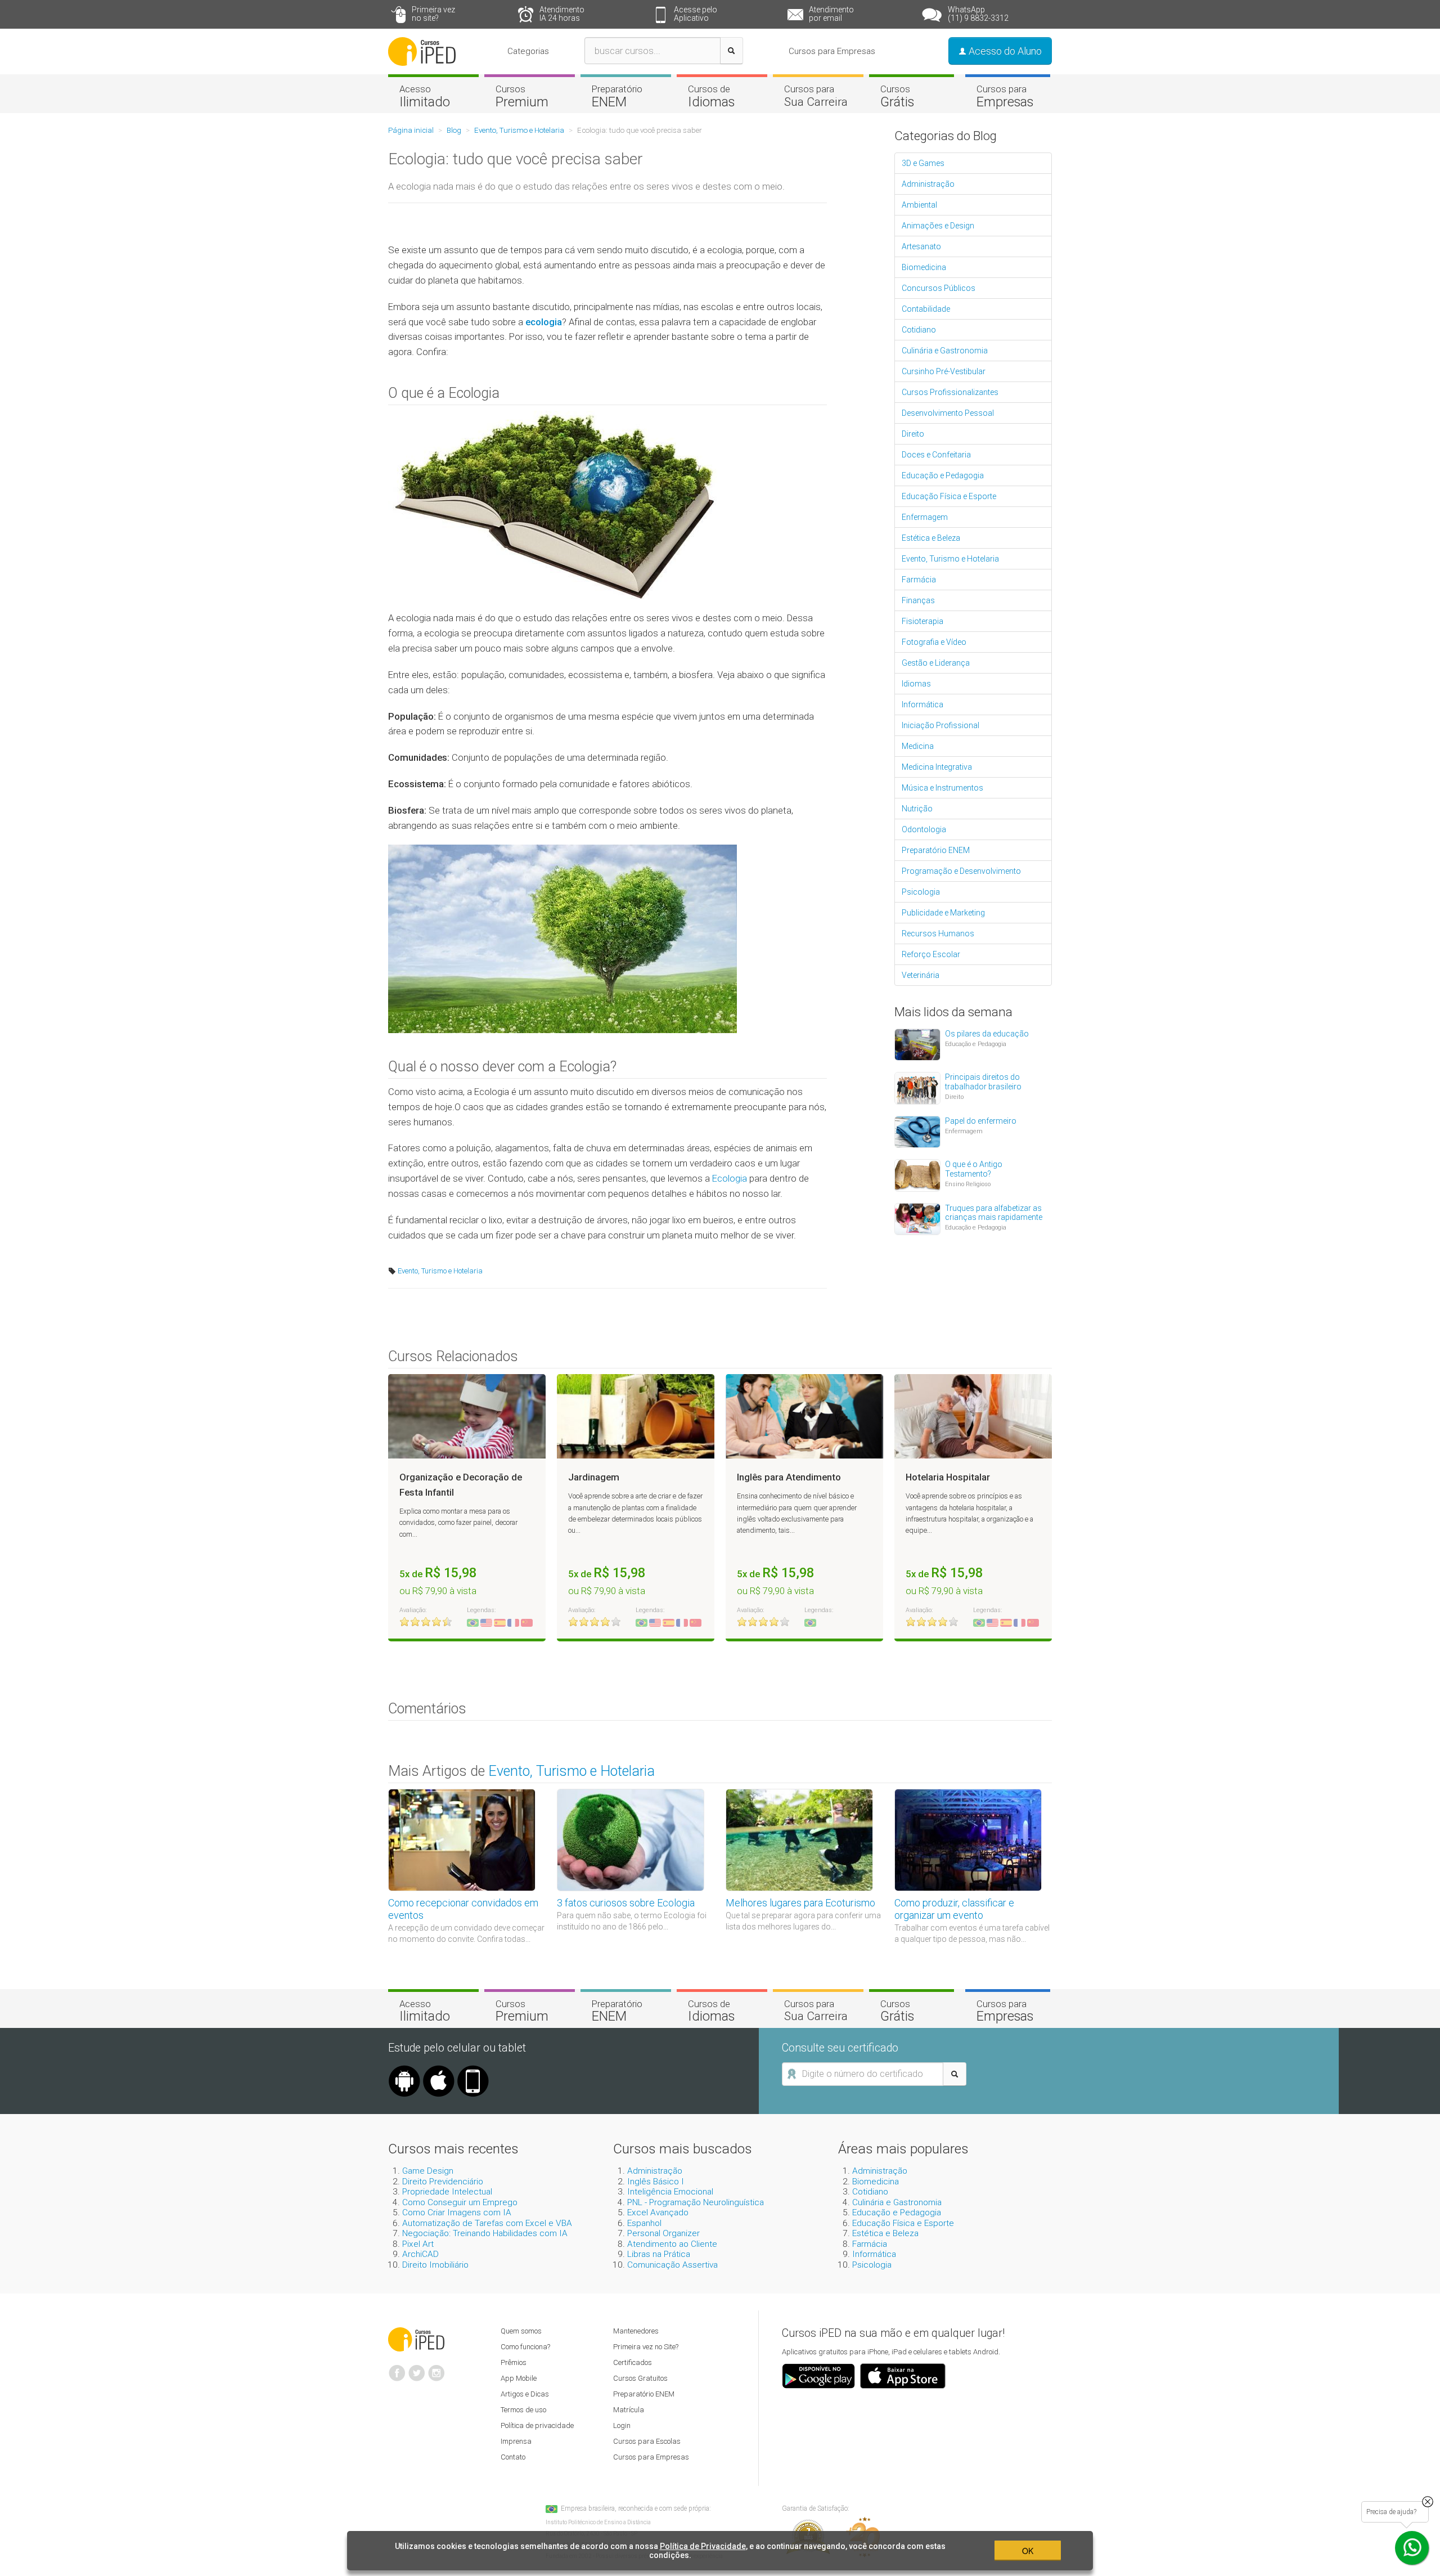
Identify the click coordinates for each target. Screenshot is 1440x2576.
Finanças (918, 600)
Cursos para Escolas (647, 2441)
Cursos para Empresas (832, 51)
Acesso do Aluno (1004, 51)
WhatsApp (978, 14)
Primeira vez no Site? (646, 2347)
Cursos (522, 96)
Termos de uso (523, 2410)
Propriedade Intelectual (447, 2192)
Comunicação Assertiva (672, 2265)
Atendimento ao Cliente (672, 2244)
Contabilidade (926, 309)
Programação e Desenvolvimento (961, 871)
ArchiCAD (420, 2254)
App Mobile (519, 2378)
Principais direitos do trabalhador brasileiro (983, 1082)
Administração (928, 184)
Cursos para (816, 96)
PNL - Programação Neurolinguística (696, 2202)
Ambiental (919, 205)
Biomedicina (924, 267)
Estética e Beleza (931, 538)
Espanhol (644, 2223)
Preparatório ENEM (936, 850)
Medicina (918, 746)
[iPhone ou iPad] (439, 2070)
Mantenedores (636, 2331)
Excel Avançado (658, 2213)
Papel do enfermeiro (981, 1121)
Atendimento (562, 14)
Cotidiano (919, 330)
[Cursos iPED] (416, 2339)
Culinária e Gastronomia (945, 351)
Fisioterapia (922, 621)
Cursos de (711, 96)
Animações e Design (938, 226)
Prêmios (514, 2362)
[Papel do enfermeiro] (917, 1131)
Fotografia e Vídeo (934, 642)
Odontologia (924, 829)
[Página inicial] (422, 51)
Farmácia (919, 580)
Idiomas (916, 684)
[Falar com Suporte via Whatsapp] (1428, 2502)
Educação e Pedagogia (943, 475)
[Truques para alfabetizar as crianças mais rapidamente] (917, 1218)
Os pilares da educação (987, 1034)
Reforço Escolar (931, 954)
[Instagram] (436, 2368)
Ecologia (731, 1178)
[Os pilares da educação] (917, 1044)
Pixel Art (418, 2244)
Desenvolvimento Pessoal (948, 413)
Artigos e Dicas (525, 2394)
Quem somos (521, 2331)
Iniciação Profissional (940, 725)
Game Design (428, 2171)
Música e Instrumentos (942, 788)
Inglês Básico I (656, 2182)
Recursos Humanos (938, 934)
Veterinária (921, 975)
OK (1028, 2551)
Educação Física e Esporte (949, 496)
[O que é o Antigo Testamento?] (917, 1174)
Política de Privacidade (703, 2546)
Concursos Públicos (939, 288)
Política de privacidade (537, 2425)
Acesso (425, 96)
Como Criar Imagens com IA (457, 2213)
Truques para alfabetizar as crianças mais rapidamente (994, 1213)
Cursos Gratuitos (640, 2378)
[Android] (404, 2070)
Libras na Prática (659, 2254)
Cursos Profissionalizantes (950, 392)
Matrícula (629, 2410)
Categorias (528, 51)
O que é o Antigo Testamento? (974, 1169)
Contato (513, 2457)
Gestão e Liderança (936, 663)
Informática (922, 704)
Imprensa (516, 2441)
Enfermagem (925, 517)
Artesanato (921, 246)
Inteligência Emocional (670, 2192)
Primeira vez (433, 14)
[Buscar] (732, 51)
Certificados (633, 2362)
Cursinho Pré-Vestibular (944, 371)
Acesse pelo (696, 14)
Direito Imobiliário (435, 2265)
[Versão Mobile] (473, 2070)
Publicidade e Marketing (943, 913)
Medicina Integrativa (937, 767)
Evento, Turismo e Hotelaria (439, 1271)
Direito (913, 434)
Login (622, 2425)
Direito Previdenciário (443, 2182)
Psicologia (921, 892)
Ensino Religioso (968, 1184)
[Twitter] (417, 2368)
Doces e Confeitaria (936, 455)
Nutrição (917, 809)
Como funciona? (525, 2347)
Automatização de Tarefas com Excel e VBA (487, 2223)
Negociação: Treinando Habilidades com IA (485, 2233)
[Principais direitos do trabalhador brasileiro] (917, 1088)
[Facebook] (397, 2368)
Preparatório (617, 96)
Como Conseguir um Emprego (460, 2202)
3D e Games (923, 163)
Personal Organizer (663, 2233)
